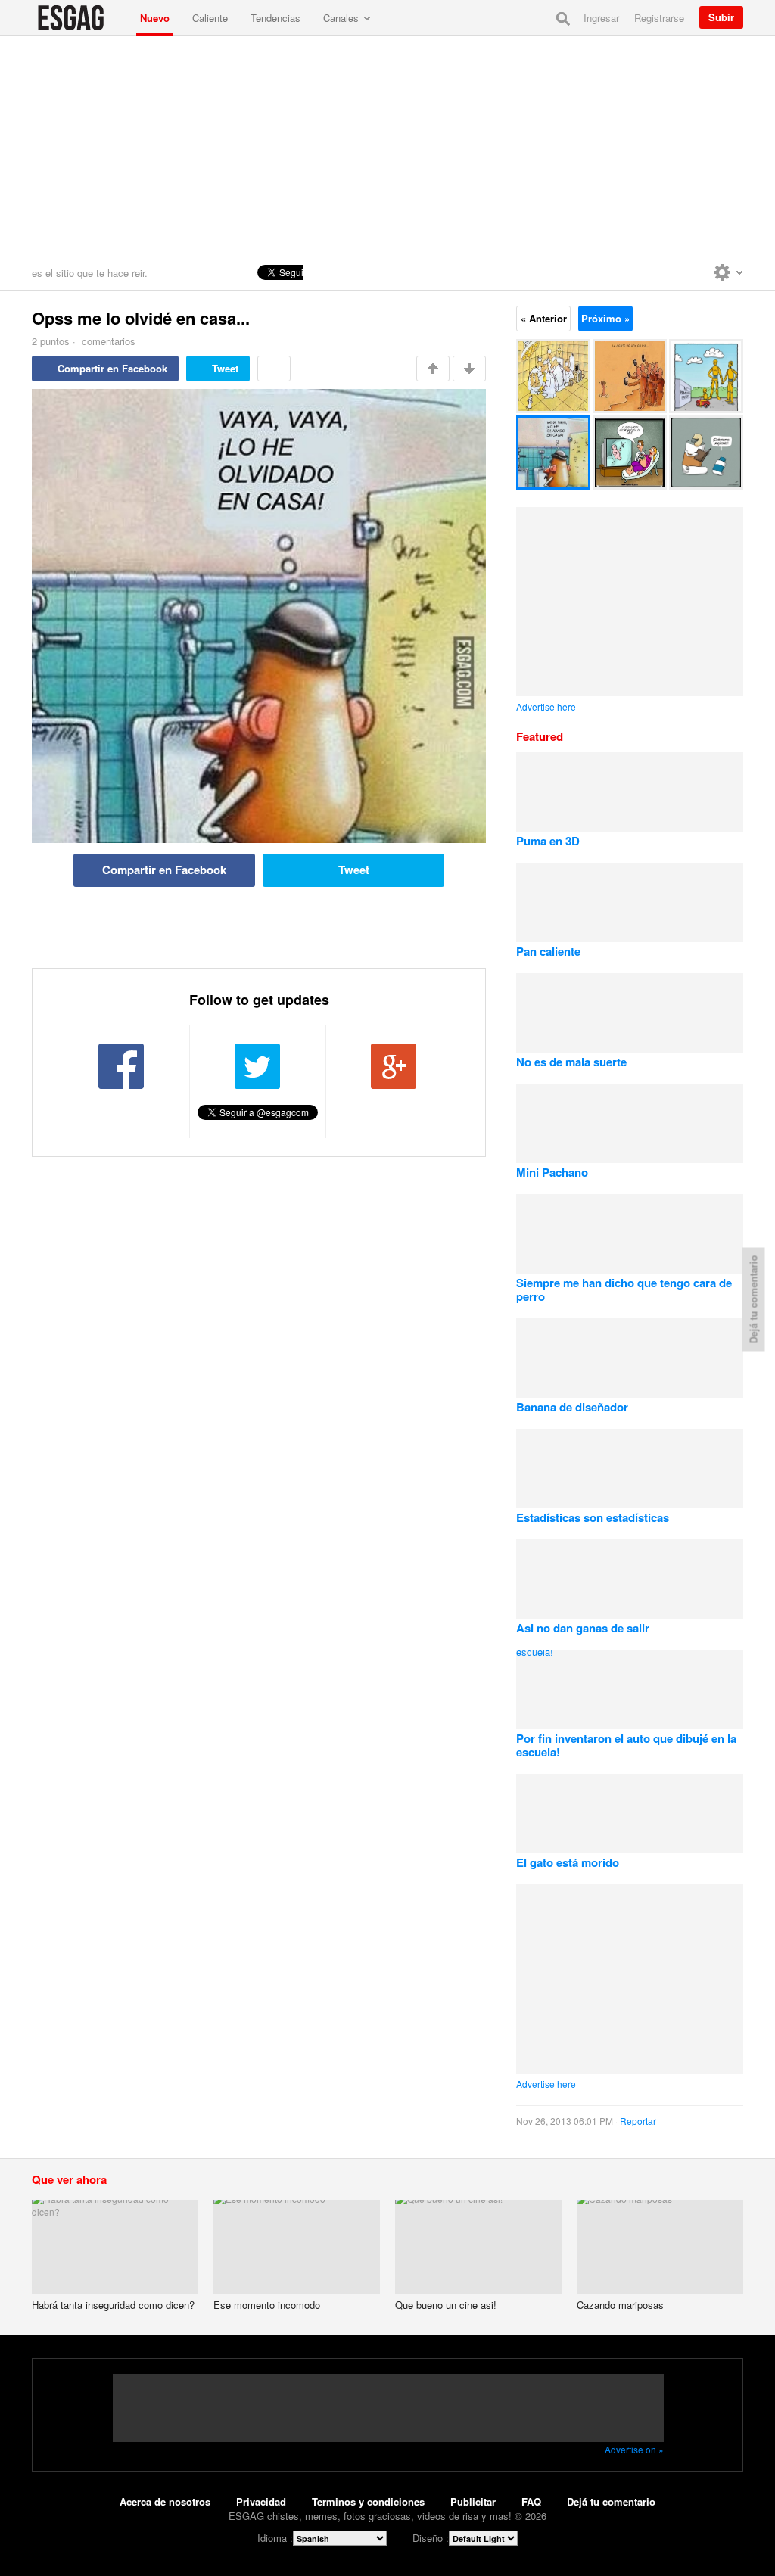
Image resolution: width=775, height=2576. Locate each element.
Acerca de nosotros (165, 2501)
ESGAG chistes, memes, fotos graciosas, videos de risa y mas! (80, 17)
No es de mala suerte (571, 1062)
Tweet (225, 368)
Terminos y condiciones (368, 2501)
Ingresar (601, 18)
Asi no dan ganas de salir (583, 1628)
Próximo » (605, 318)
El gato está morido (568, 1862)
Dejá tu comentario (611, 2501)
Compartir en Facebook (112, 368)
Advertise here (546, 706)
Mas (274, 369)
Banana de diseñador (572, 1407)
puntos (51, 341)
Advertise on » (634, 2449)
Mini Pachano (552, 1172)
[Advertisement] (387, 149)
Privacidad (261, 2501)
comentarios (107, 341)
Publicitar (473, 2501)
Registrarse (659, 18)
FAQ (531, 2501)
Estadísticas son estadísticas (593, 1517)
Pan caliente (548, 951)
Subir (721, 17)
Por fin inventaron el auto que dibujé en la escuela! (626, 1745)
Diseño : (431, 2538)
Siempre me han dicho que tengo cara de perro (624, 1290)
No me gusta (469, 369)
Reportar (638, 2121)
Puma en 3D (548, 841)
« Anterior (544, 318)
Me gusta (433, 369)
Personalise (728, 272)
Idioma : (275, 2538)
